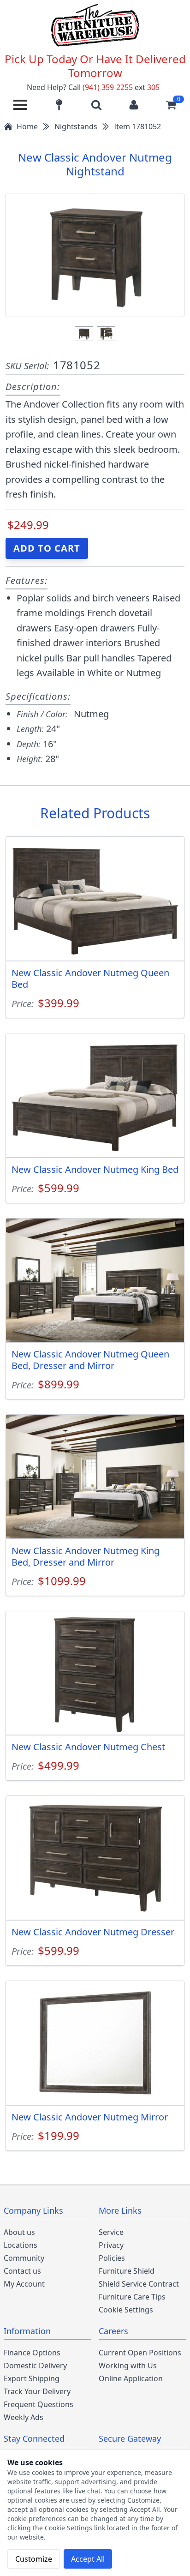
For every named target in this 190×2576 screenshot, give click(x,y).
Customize (34, 2559)
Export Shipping (32, 2378)
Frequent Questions (39, 2404)
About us (19, 2232)
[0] (171, 105)
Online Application (131, 2378)
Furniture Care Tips (132, 2297)
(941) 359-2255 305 (121, 87)
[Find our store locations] (59, 105)
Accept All (88, 2559)
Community (24, 2258)
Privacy (111, 2245)
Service (111, 2232)
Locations (21, 2245)
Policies (112, 2258)
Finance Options (32, 2353)
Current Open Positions (140, 2353)
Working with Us (128, 2366)
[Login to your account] (134, 105)
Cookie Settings (126, 2310)
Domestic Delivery (35, 2366)
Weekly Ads (24, 2417)
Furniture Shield (127, 2271)
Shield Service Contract (139, 2284)
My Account (24, 2284)
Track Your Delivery (37, 2391)
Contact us (22, 2271)
